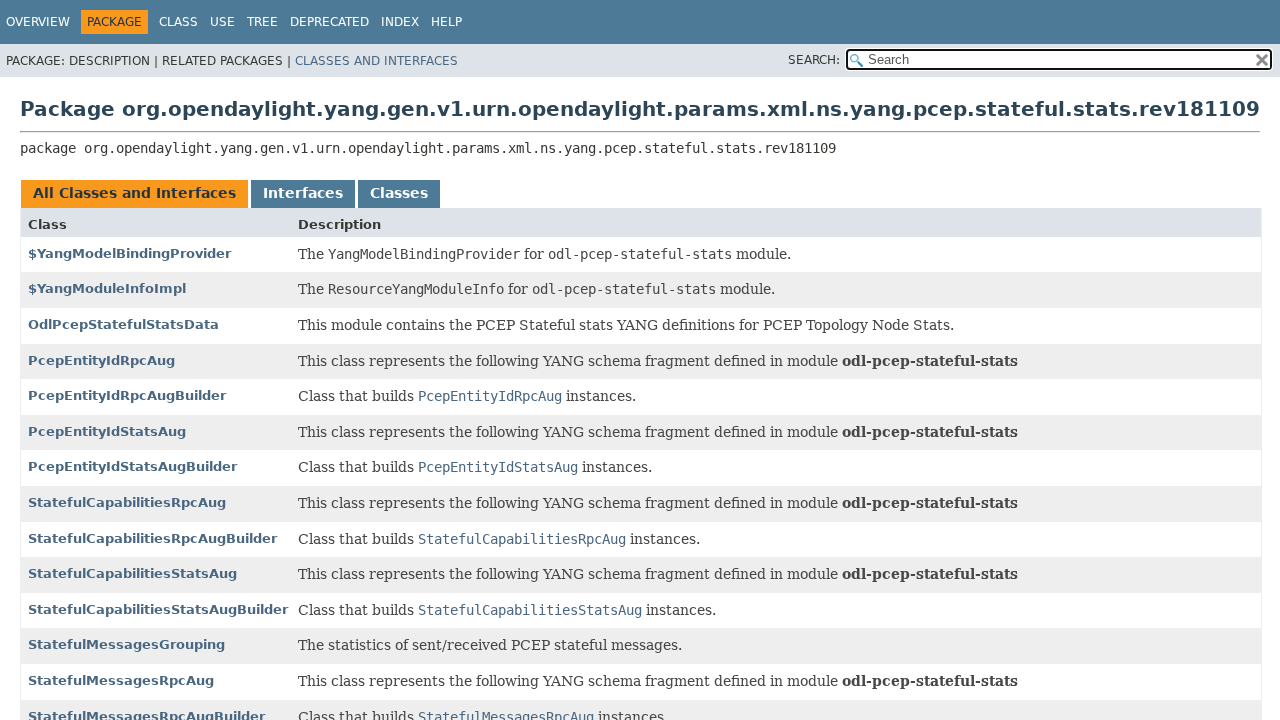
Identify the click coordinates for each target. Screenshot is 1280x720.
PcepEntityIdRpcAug (101, 360)
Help (446, 22)
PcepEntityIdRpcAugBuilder (127, 395)
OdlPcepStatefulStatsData (123, 324)
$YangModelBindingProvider (129, 253)
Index (400, 22)
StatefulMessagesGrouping (126, 644)
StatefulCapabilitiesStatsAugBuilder (158, 609)
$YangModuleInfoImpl (107, 288)
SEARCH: (814, 60)
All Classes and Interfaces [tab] (134, 193)
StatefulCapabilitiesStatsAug (132, 573)
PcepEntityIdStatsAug (107, 431)
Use (222, 22)
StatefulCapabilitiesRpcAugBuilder (152, 538)
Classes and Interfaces (376, 61)
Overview (38, 22)
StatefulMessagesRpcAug (121, 680)
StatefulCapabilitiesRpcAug (127, 502)
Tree (262, 22)
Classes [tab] (399, 193)
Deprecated (329, 22)
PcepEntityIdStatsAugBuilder (132, 466)
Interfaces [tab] (303, 193)
